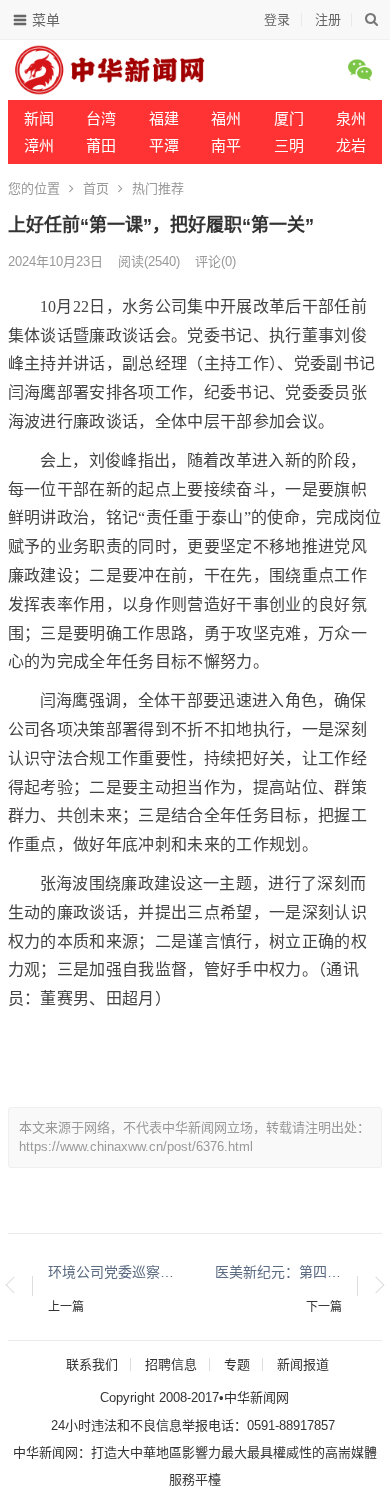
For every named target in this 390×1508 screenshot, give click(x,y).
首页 (96, 188)
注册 (328, 19)
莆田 (101, 145)
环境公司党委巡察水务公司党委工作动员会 (111, 1272)
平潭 (164, 145)
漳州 (39, 145)
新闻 (39, 118)
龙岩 (351, 145)
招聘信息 (171, 1364)
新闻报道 (303, 1364)
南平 (226, 145)
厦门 (289, 118)
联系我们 (92, 1364)
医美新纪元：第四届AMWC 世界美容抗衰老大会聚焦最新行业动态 (278, 1272)
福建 (164, 118)
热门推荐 (158, 188)
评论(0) (215, 261)
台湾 (101, 118)
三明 (289, 145)
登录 (277, 19)
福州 (226, 118)
